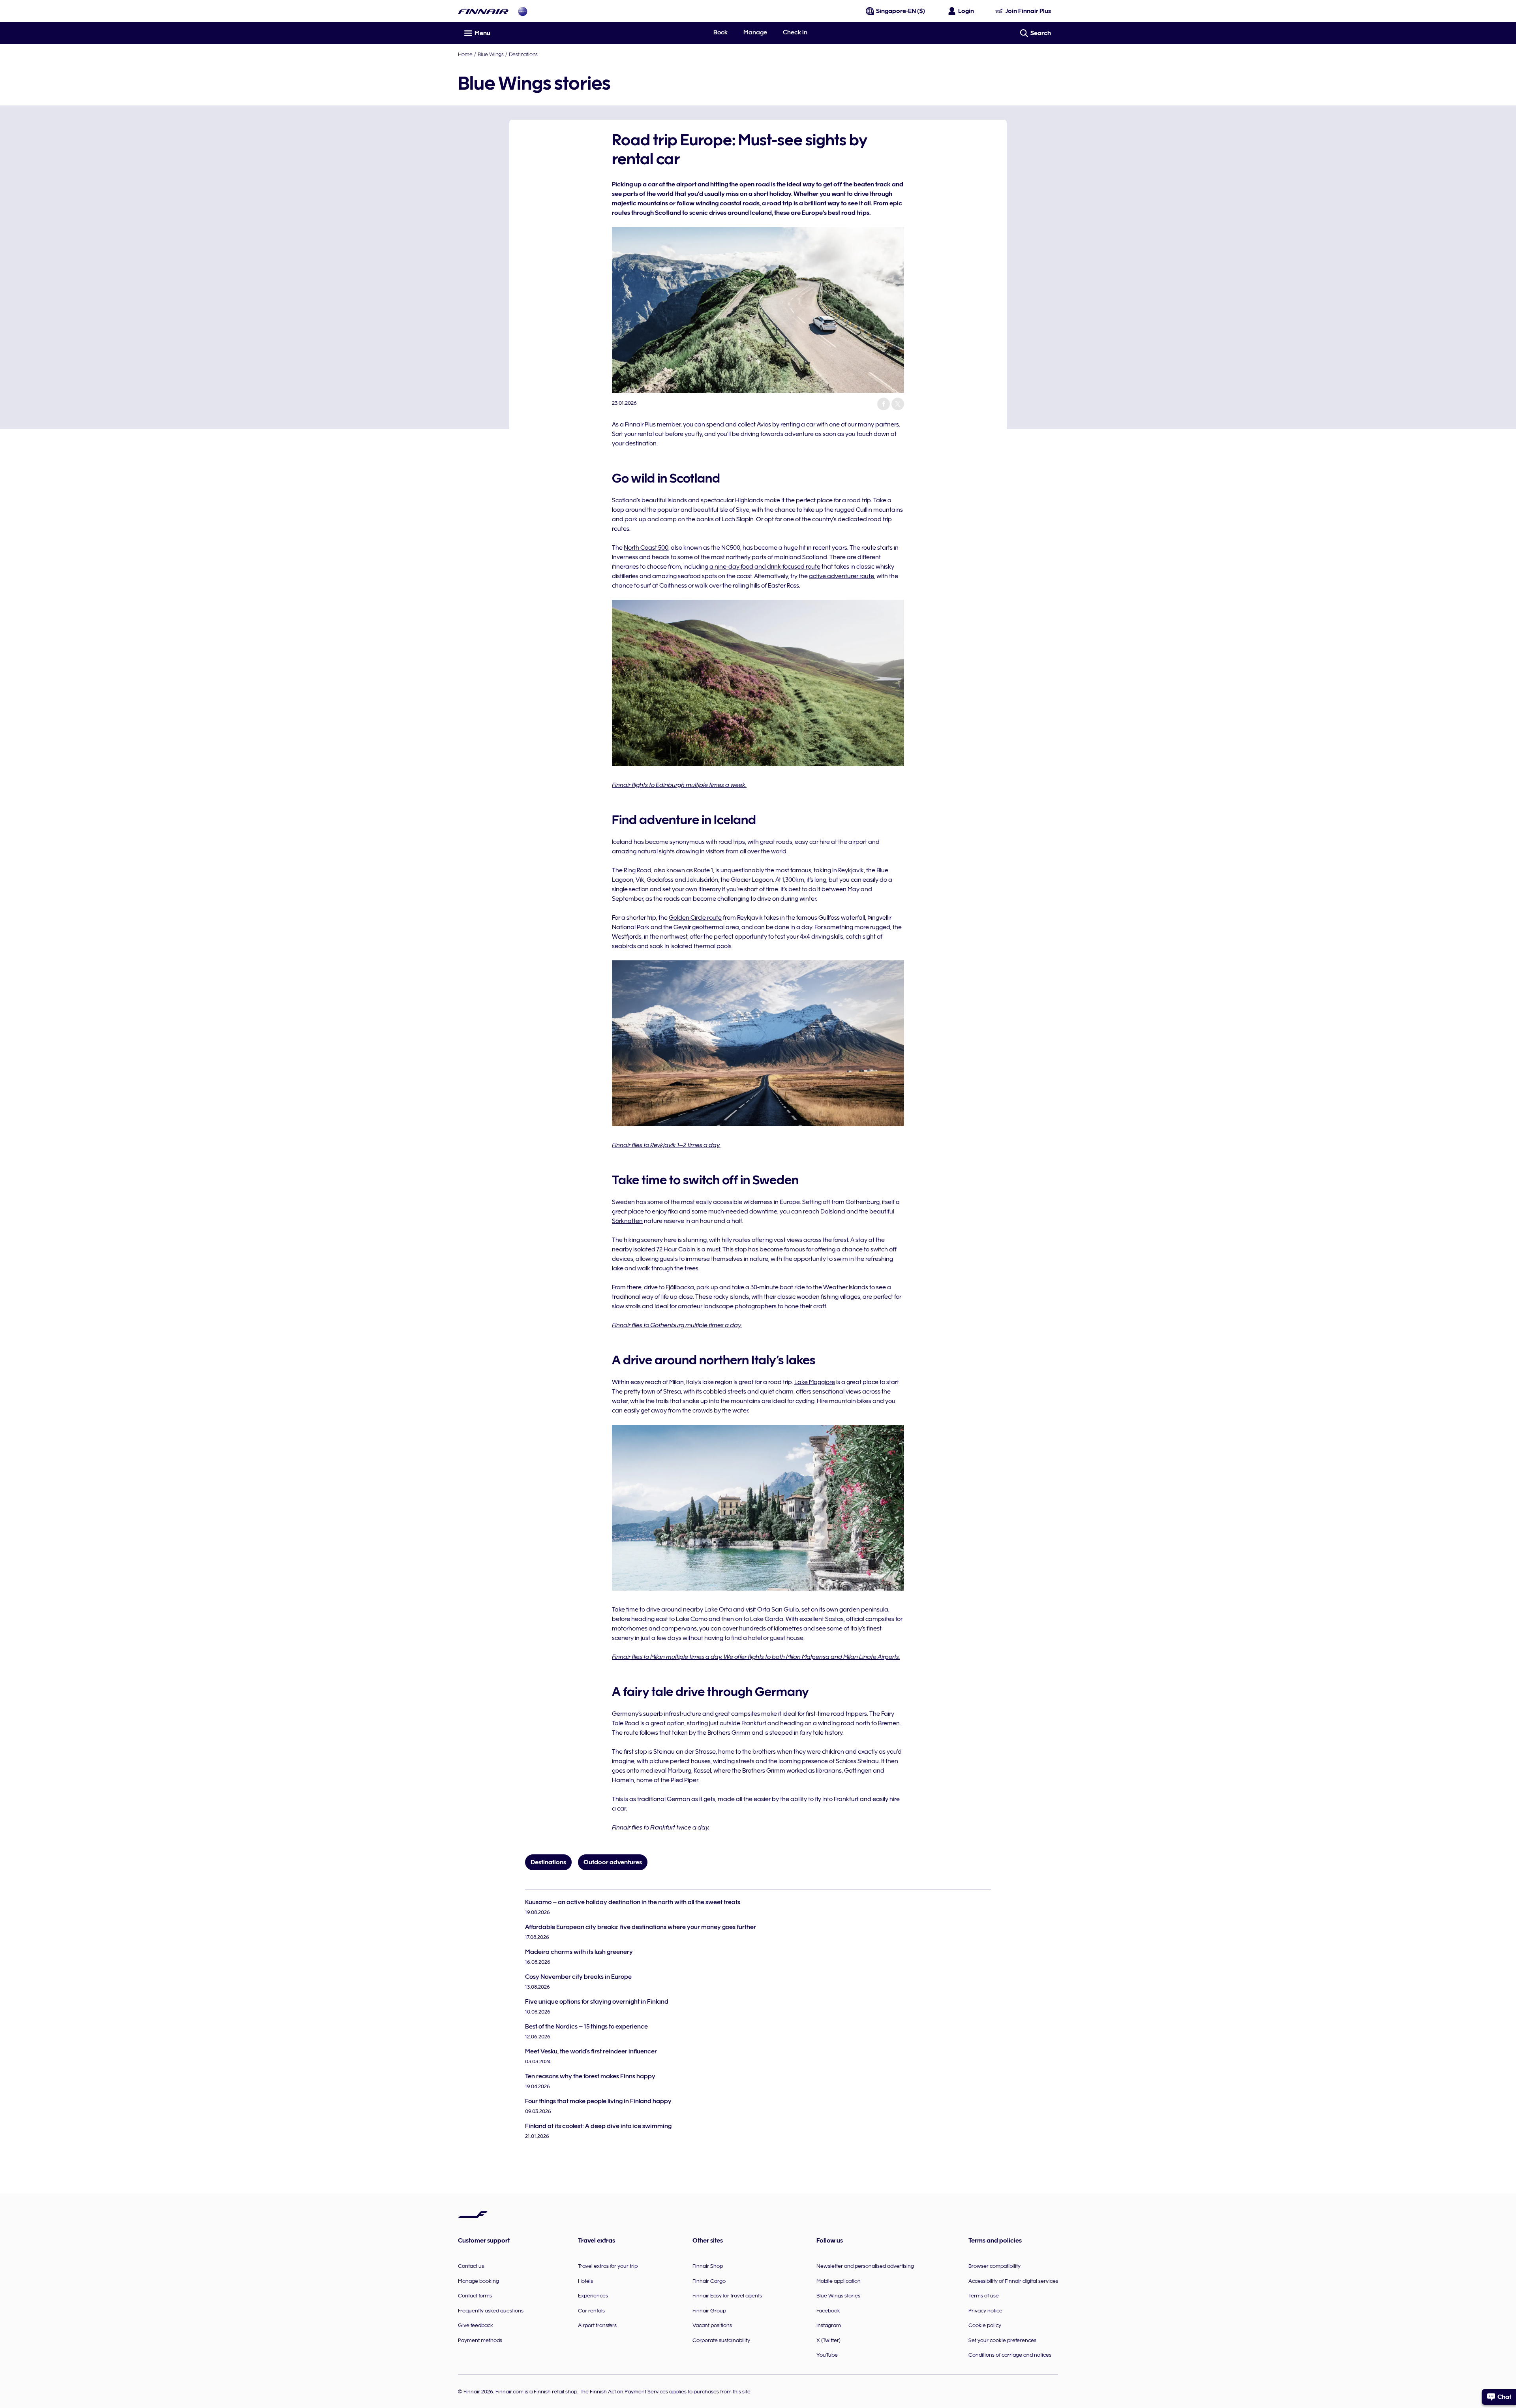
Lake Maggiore (815, 1382)
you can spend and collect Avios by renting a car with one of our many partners (791, 424)
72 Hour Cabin (676, 1249)
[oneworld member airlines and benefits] (523, 11)
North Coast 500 (646, 548)
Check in (795, 32)
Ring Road (638, 870)
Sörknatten (627, 1221)
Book (720, 32)
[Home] (483, 11)
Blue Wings (491, 54)
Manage (755, 32)
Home (465, 54)
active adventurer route (841, 576)
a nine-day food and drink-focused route (765, 567)
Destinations (523, 54)
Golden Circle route (695, 918)
